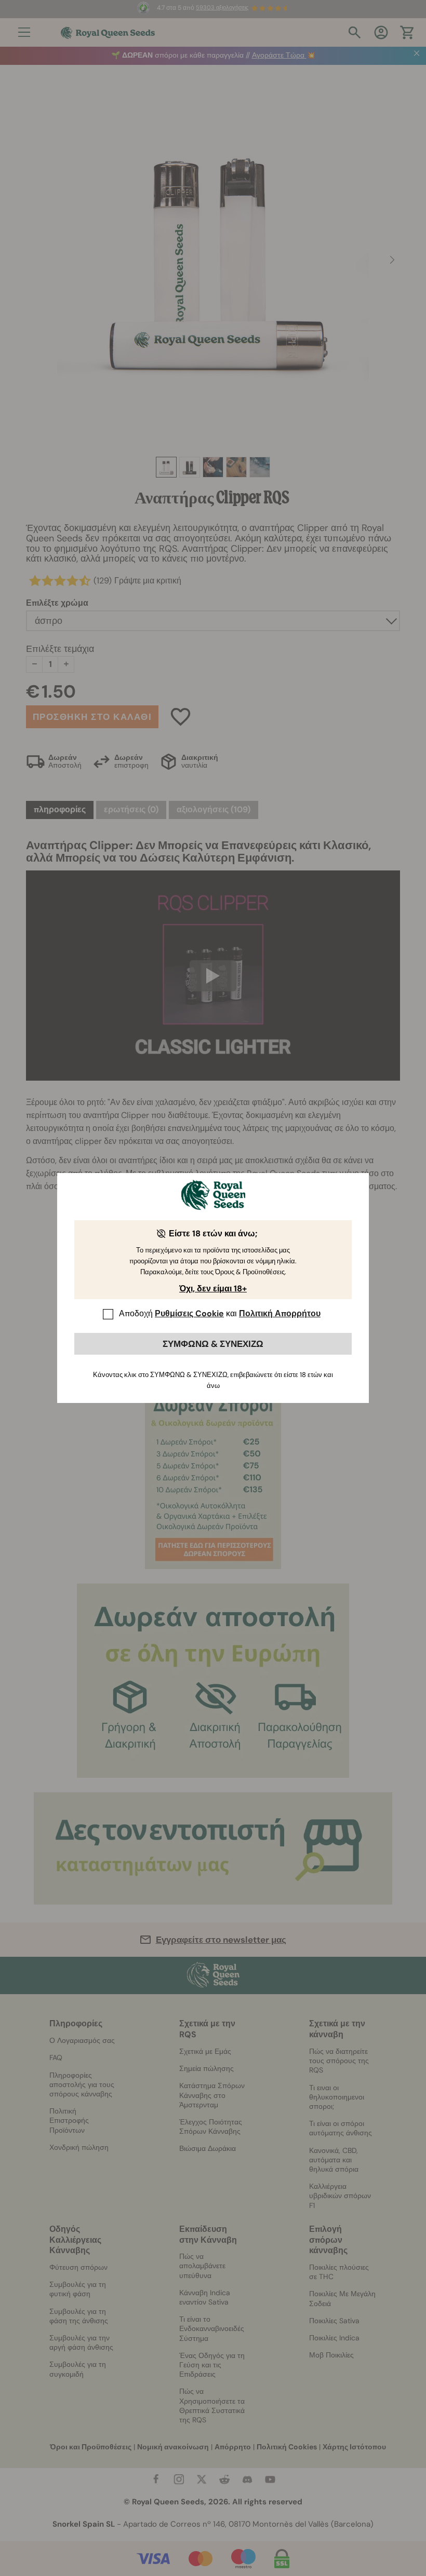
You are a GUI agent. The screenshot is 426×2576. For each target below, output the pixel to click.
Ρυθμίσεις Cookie (189, 1313)
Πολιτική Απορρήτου (280, 1313)
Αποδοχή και (220, 1313)
